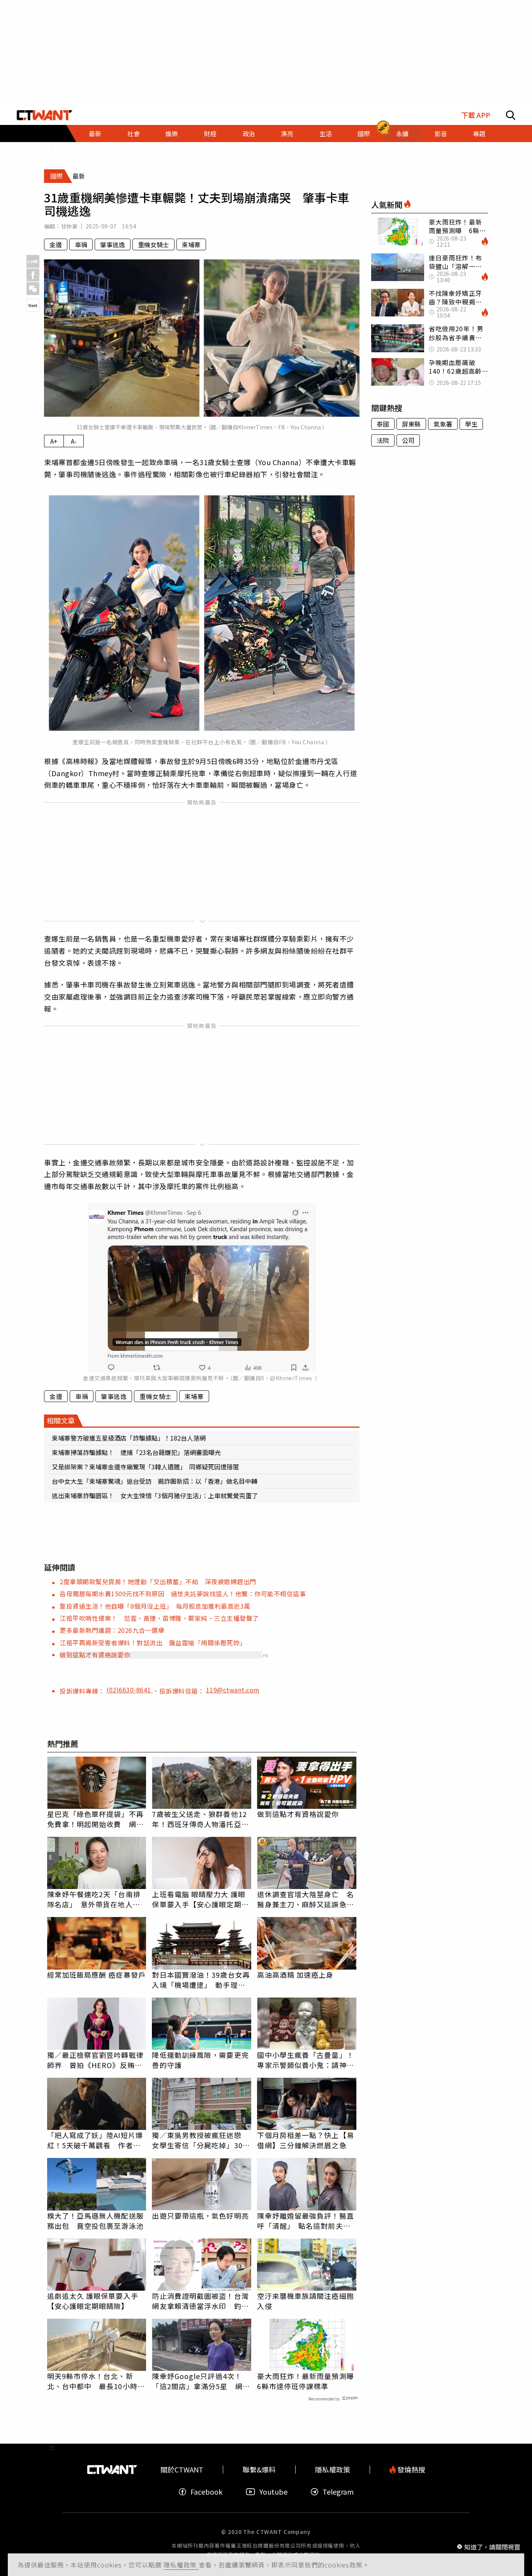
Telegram (338, 2492)
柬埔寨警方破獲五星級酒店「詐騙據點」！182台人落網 (129, 1438)
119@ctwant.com (233, 1690)
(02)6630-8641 (129, 1690)
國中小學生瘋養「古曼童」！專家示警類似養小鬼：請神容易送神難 (305, 2060)
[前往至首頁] (45, 115)
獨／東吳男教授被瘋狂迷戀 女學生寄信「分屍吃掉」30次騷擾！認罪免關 (201, 2140)
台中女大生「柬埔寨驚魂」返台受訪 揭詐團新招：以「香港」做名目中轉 (155, 1481)
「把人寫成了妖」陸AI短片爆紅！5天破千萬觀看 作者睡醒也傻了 (95, 2140)
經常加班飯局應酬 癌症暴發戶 (96, 1975)
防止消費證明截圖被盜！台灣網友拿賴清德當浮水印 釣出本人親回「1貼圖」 (200, 2301)
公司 (408, 440)
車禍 (81, 244)
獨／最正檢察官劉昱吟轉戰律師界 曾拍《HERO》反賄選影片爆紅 (95, 2060)
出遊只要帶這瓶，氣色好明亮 (200, 2216)
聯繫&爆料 (259, 2470)
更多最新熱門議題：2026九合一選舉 (112, 1630)
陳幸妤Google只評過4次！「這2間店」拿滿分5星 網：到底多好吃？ (201, 2381)
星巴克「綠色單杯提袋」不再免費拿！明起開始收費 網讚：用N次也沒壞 (95, 1819)
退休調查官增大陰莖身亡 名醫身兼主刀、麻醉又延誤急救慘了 (305, 1899)
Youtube (273, 2492)
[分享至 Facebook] (33, 275)
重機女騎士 (153, 244)
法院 (383, 440)
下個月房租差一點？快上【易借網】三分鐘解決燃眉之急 (305, 2140)
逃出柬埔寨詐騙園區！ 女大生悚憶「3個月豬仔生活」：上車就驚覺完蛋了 (155, 1495)
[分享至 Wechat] (33, 289)
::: (52, 146)
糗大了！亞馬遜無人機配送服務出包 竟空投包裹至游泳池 (95, 2221)
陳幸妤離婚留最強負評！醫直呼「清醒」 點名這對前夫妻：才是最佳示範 (305, 2221)
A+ (54, 441)
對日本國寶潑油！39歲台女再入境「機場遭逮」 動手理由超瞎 (201, 1980)
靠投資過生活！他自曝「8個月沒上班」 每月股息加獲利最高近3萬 (155, 1606)
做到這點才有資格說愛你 (95, 1655)
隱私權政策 (181, 2565)
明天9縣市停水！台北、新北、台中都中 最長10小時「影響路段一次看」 (92, 2381)
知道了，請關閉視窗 (492, 2546)
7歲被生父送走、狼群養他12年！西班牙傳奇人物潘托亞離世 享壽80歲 (200, 1819)
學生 (471, 424)
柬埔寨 (191, 244)
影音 (441, 134)
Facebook (206, 2492)
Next (33, 305)
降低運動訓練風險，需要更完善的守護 (200, 2060)
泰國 (383, 424)
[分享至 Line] (33, 261)
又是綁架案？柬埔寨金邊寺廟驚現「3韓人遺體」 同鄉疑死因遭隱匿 (145, 1467)
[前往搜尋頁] (511, 115)
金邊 (56, 244)
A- (74, 441)
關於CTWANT (182, 2470)
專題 (479, 134)
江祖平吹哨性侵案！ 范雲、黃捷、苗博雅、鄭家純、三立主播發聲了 (159, 1618)
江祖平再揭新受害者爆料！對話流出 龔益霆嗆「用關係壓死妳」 (153, 1643)
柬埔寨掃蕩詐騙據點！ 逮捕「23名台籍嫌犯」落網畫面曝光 (136, 1452)
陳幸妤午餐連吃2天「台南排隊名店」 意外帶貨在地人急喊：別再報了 (94, 1899)
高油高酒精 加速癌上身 (295, 1975)
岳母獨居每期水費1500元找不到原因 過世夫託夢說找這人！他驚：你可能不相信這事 (183, 1594)
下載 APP (476, 115)
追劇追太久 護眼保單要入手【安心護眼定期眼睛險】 (93, 2301)
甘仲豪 (69, 226)
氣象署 (443, 424)
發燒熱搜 (410, 2470)
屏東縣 (411, 424)
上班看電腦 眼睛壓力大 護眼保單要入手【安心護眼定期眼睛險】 (200, 1899)
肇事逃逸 (113, 244)
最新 (95, 134)
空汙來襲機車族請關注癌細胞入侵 (305, 2301)
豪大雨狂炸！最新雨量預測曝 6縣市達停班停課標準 (307, 2381)
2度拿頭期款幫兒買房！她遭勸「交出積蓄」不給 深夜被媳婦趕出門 (158, 1581)
